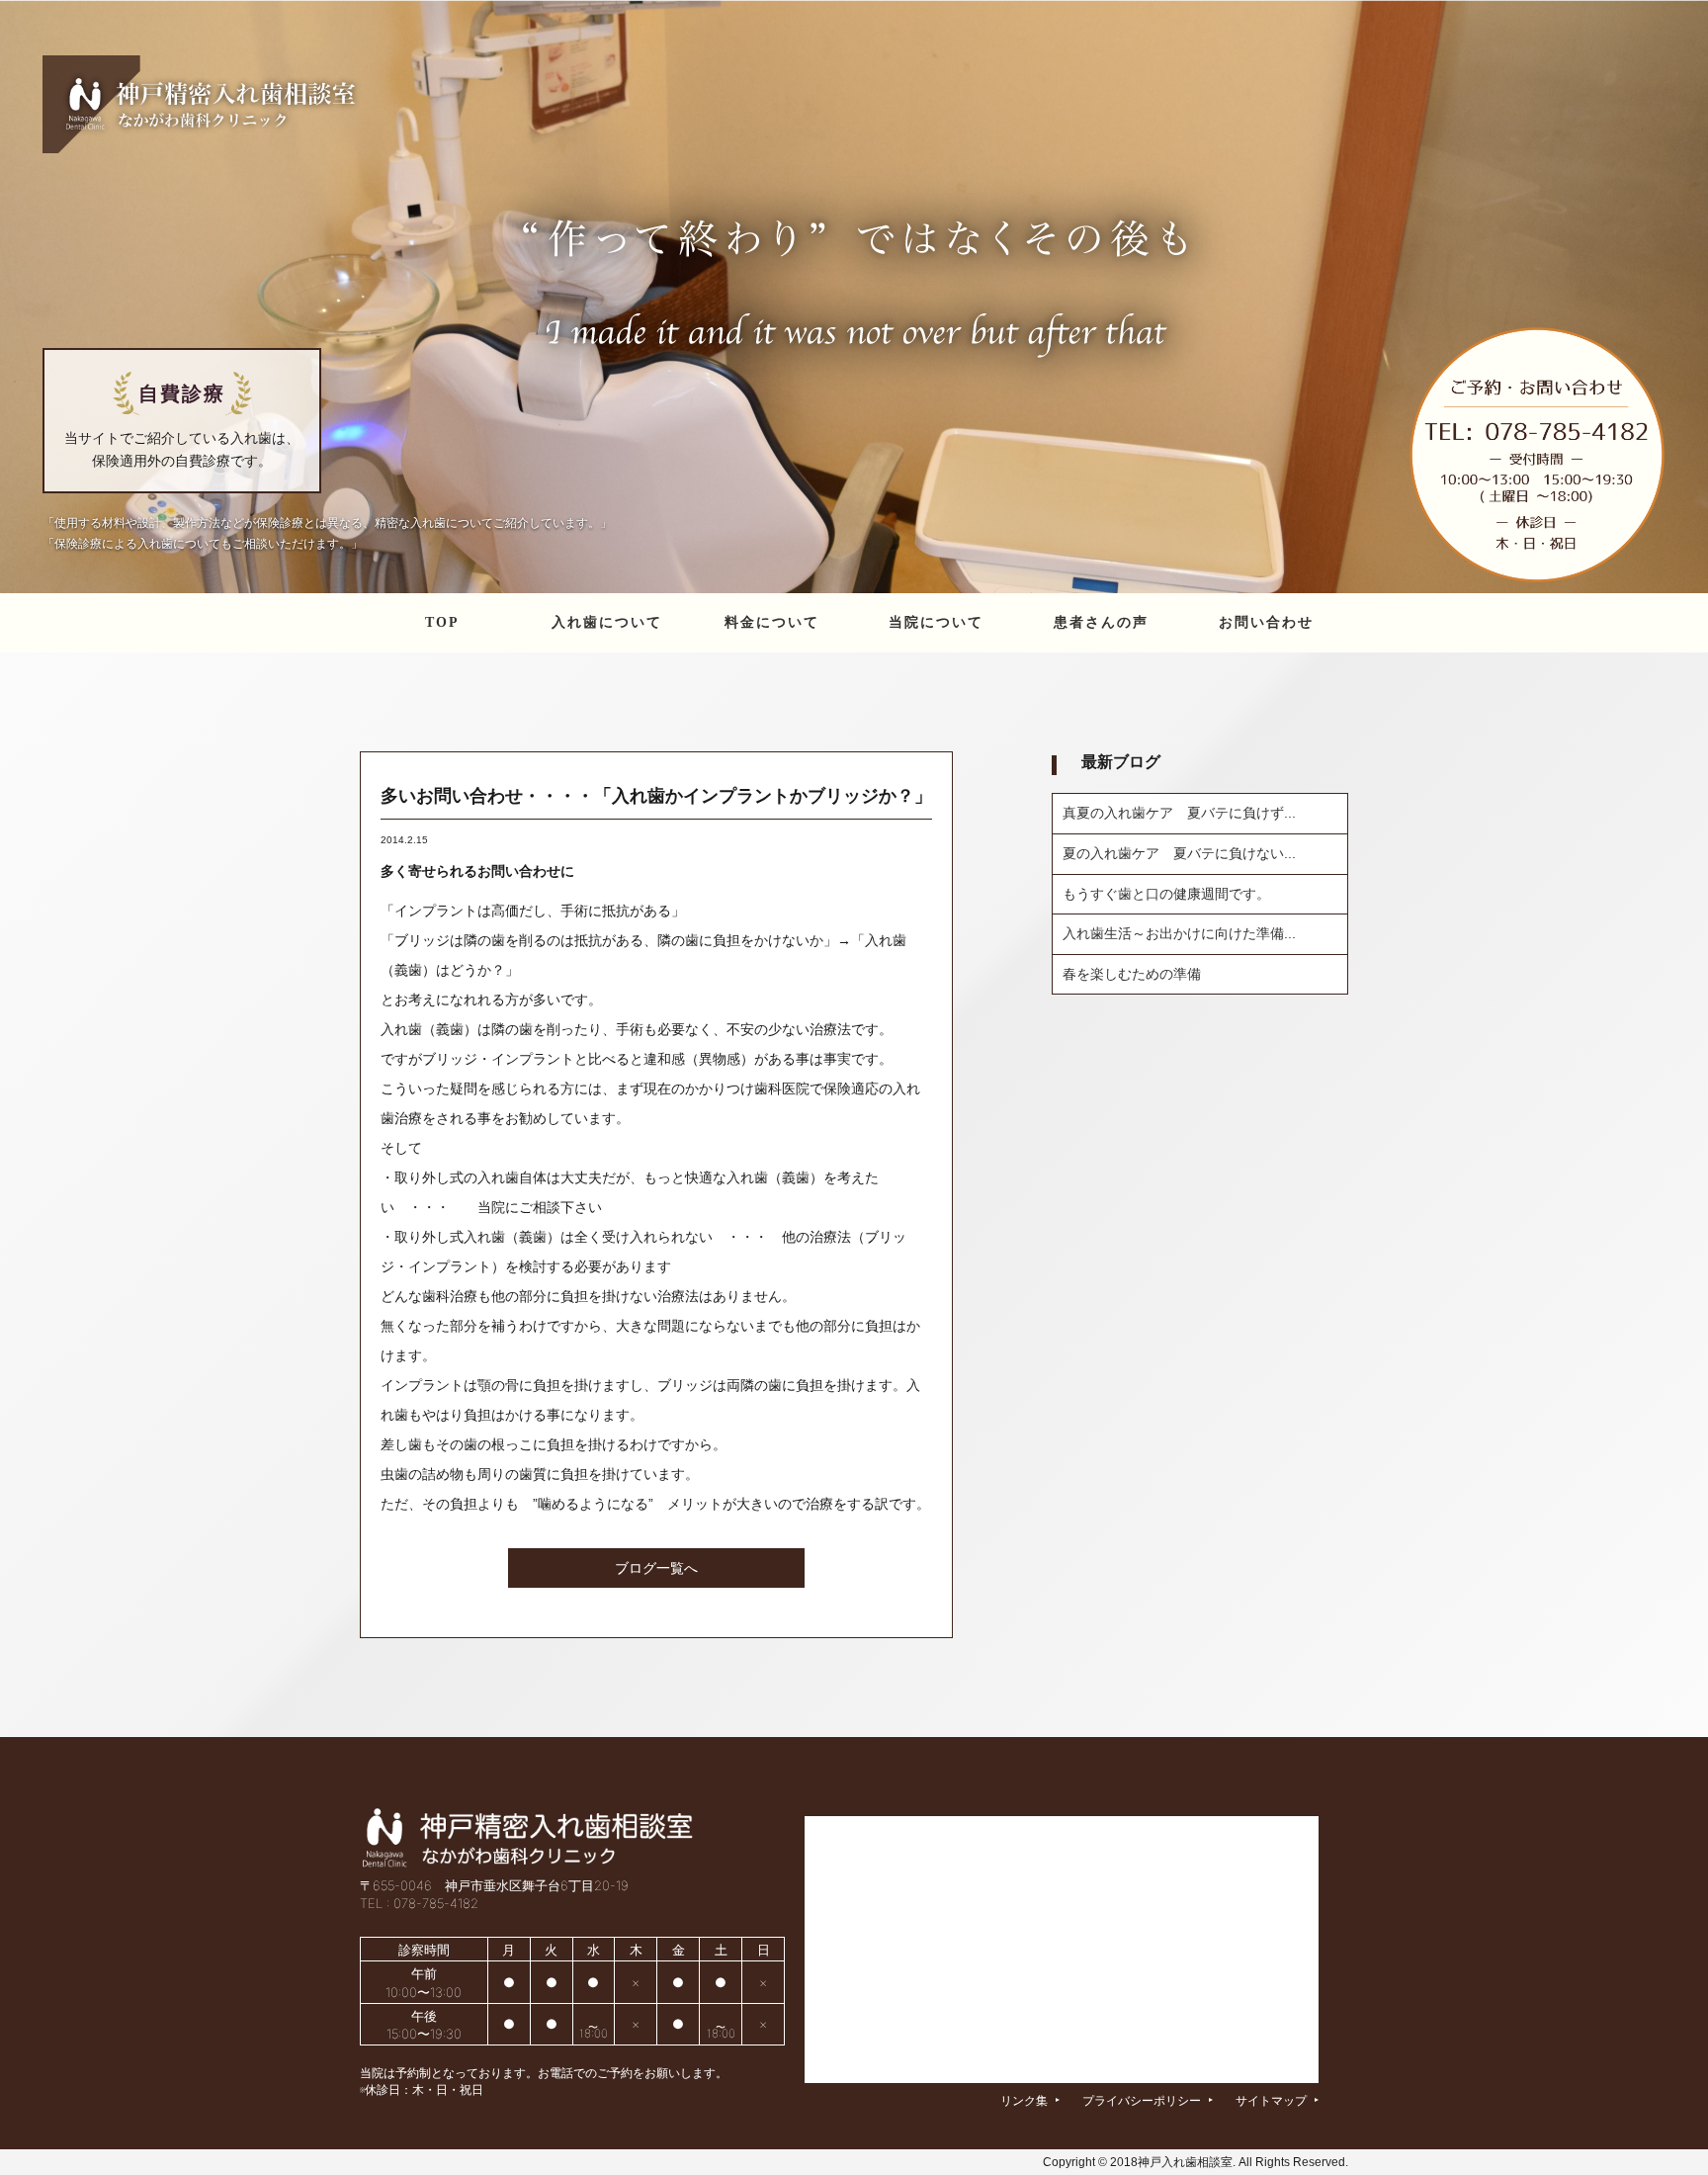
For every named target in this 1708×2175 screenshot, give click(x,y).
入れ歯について (607, 622)
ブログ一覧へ (656, 1568)
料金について (772, 622)
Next (1682, 297)
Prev (26, 297)
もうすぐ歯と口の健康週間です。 (1166, 894)
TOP (442, 622)
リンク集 (1030, 2100)
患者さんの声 (1101, 622)
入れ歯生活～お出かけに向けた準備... (1179, 933)
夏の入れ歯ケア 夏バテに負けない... (1179, 853)
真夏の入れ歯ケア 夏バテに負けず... (1179, 813)
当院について (936, 622)
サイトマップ (1277, 2100)
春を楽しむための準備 (1132, 974)
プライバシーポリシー (1148, 2100)
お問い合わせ (1266, 622)
